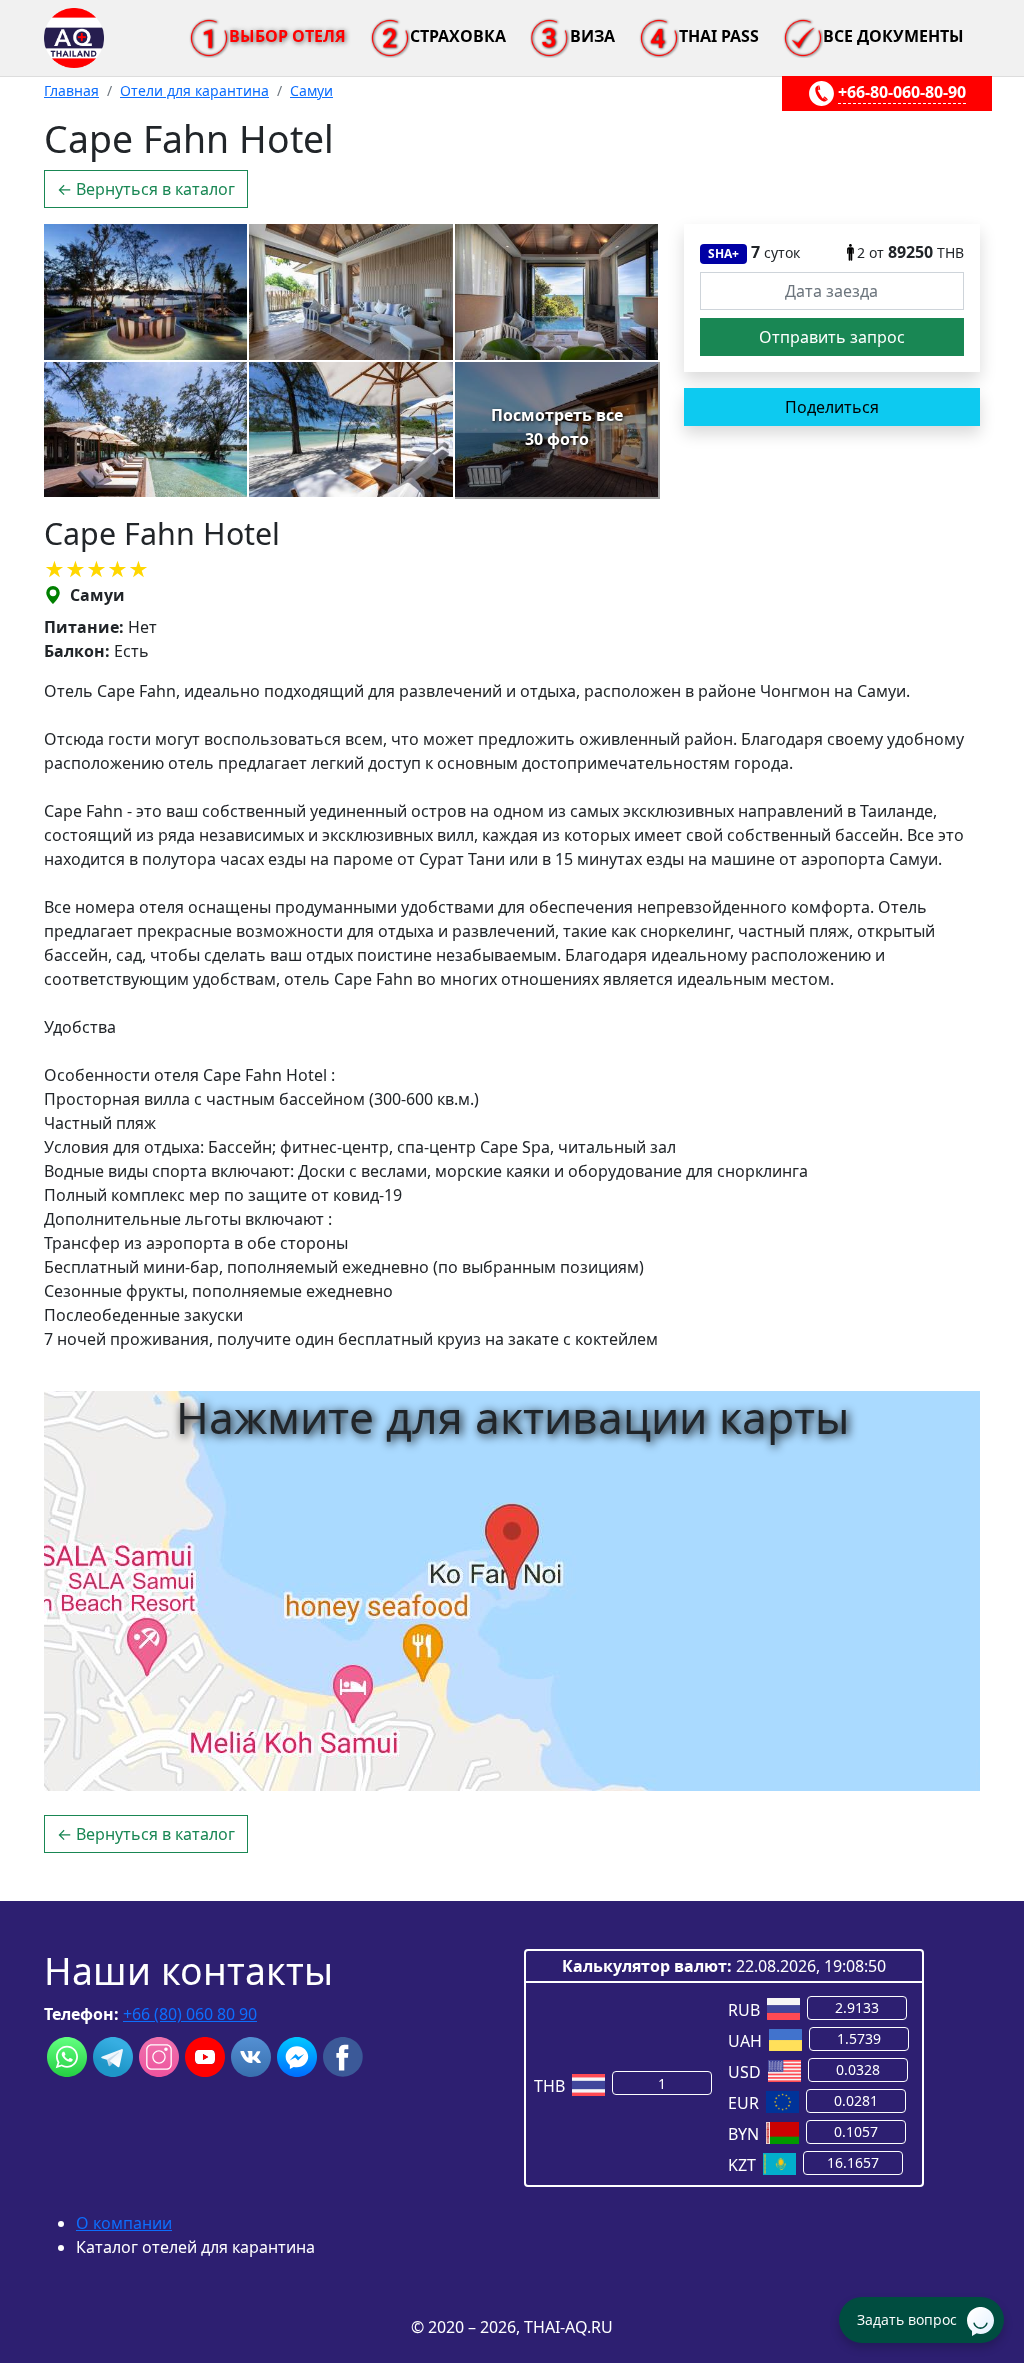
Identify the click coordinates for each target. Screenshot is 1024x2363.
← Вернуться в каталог (146, 189)
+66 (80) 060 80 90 (190, 2014)
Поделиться (832, 407)
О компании (124, 2223)
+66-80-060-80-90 (902, 92)
